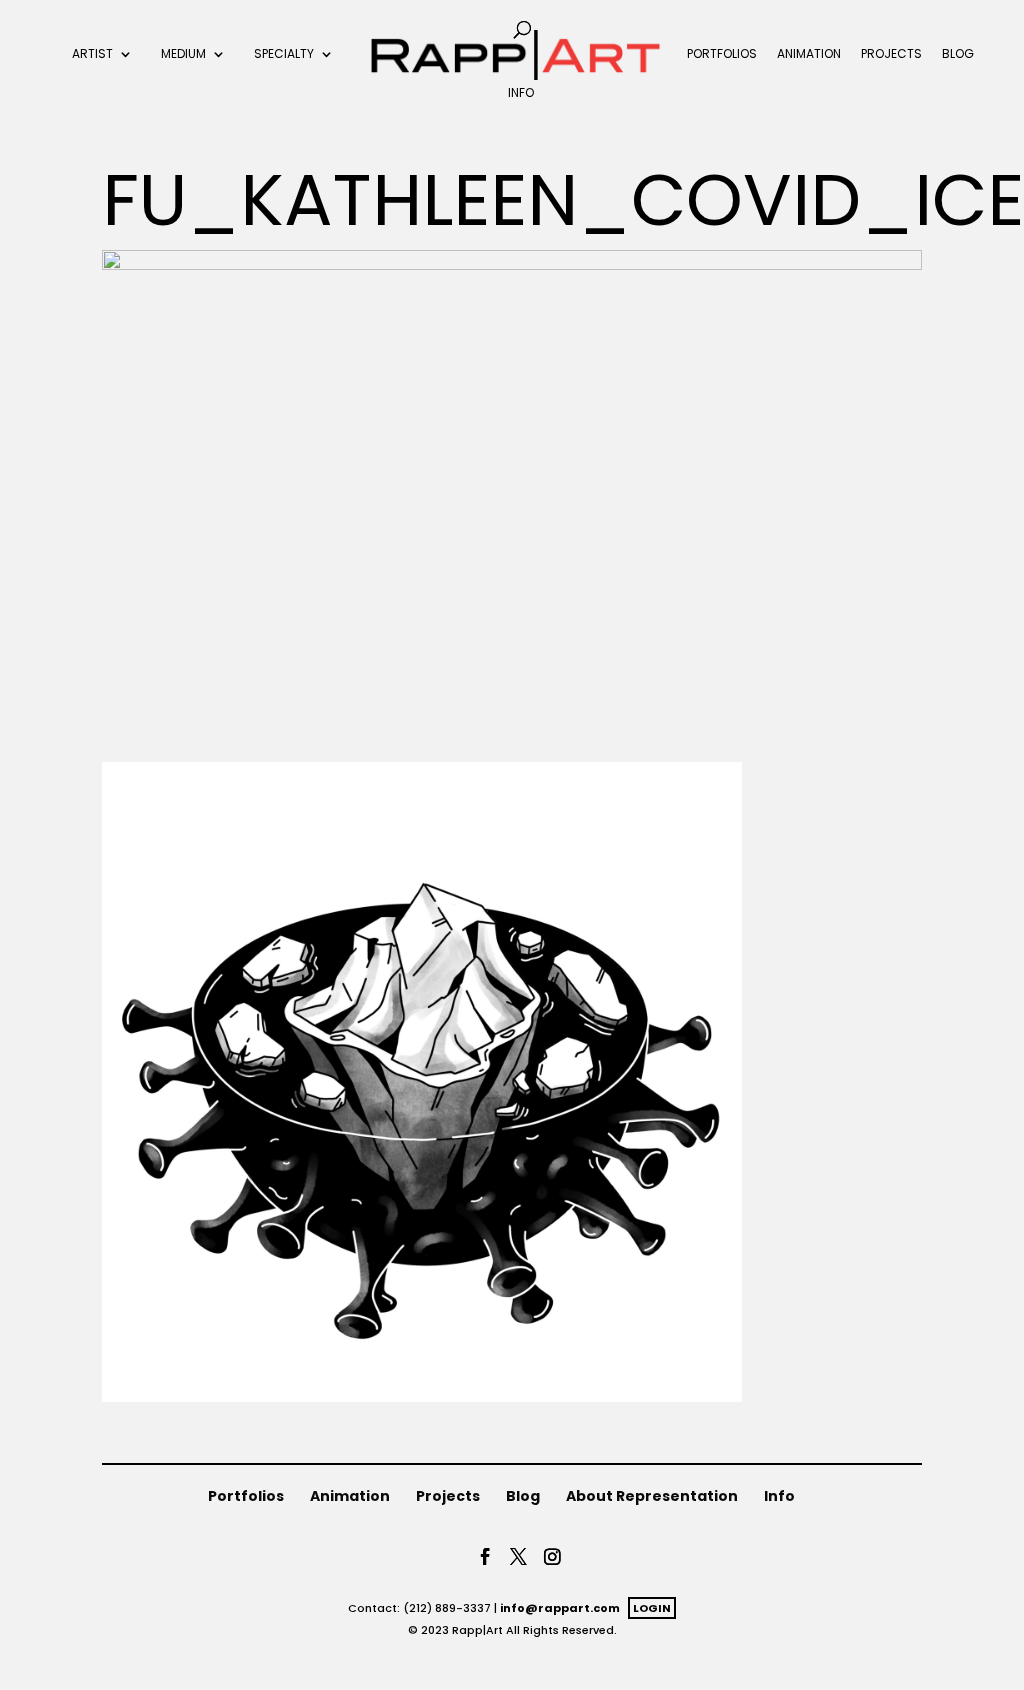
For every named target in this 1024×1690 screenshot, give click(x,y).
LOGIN (652, 1608)
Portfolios (722, 55)
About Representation (652, 1496)
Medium (183, 55)
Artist (92, 55)
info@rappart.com (560, 1608)
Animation (809, 55)
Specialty (284, 55)
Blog (958, 55)
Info (521, 94)
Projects (891, 55)
